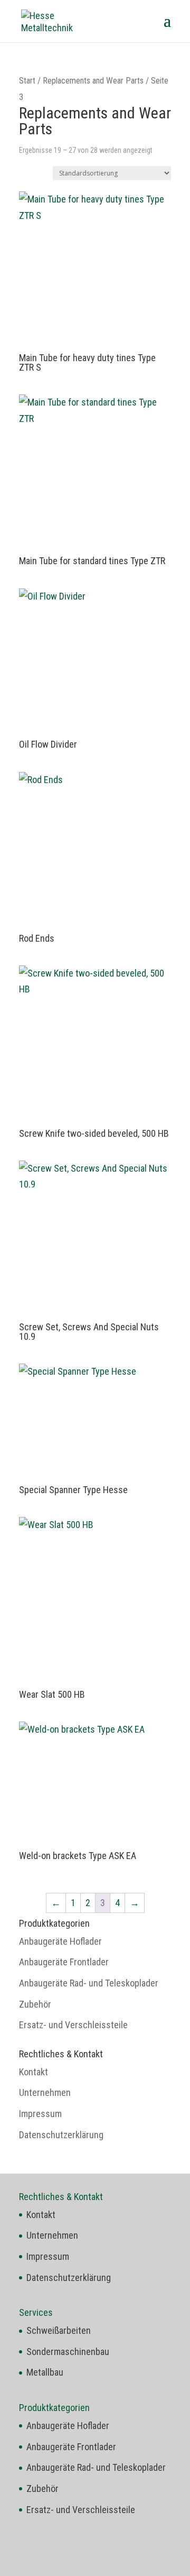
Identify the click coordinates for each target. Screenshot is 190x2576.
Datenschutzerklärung (61, 2135)
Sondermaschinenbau (68, 2352)
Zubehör (35, 2004)
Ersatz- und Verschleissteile (73, 2025)
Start (27, 81)
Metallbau (45, 2372)
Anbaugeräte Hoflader (60, 1941)
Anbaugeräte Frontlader (64, 1962)
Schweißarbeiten (59, 2330)
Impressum (40, 2114)
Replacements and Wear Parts (93, 81)
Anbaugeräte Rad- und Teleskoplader (89, 1983)
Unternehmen (45, 2092)
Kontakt (34, 2072)
